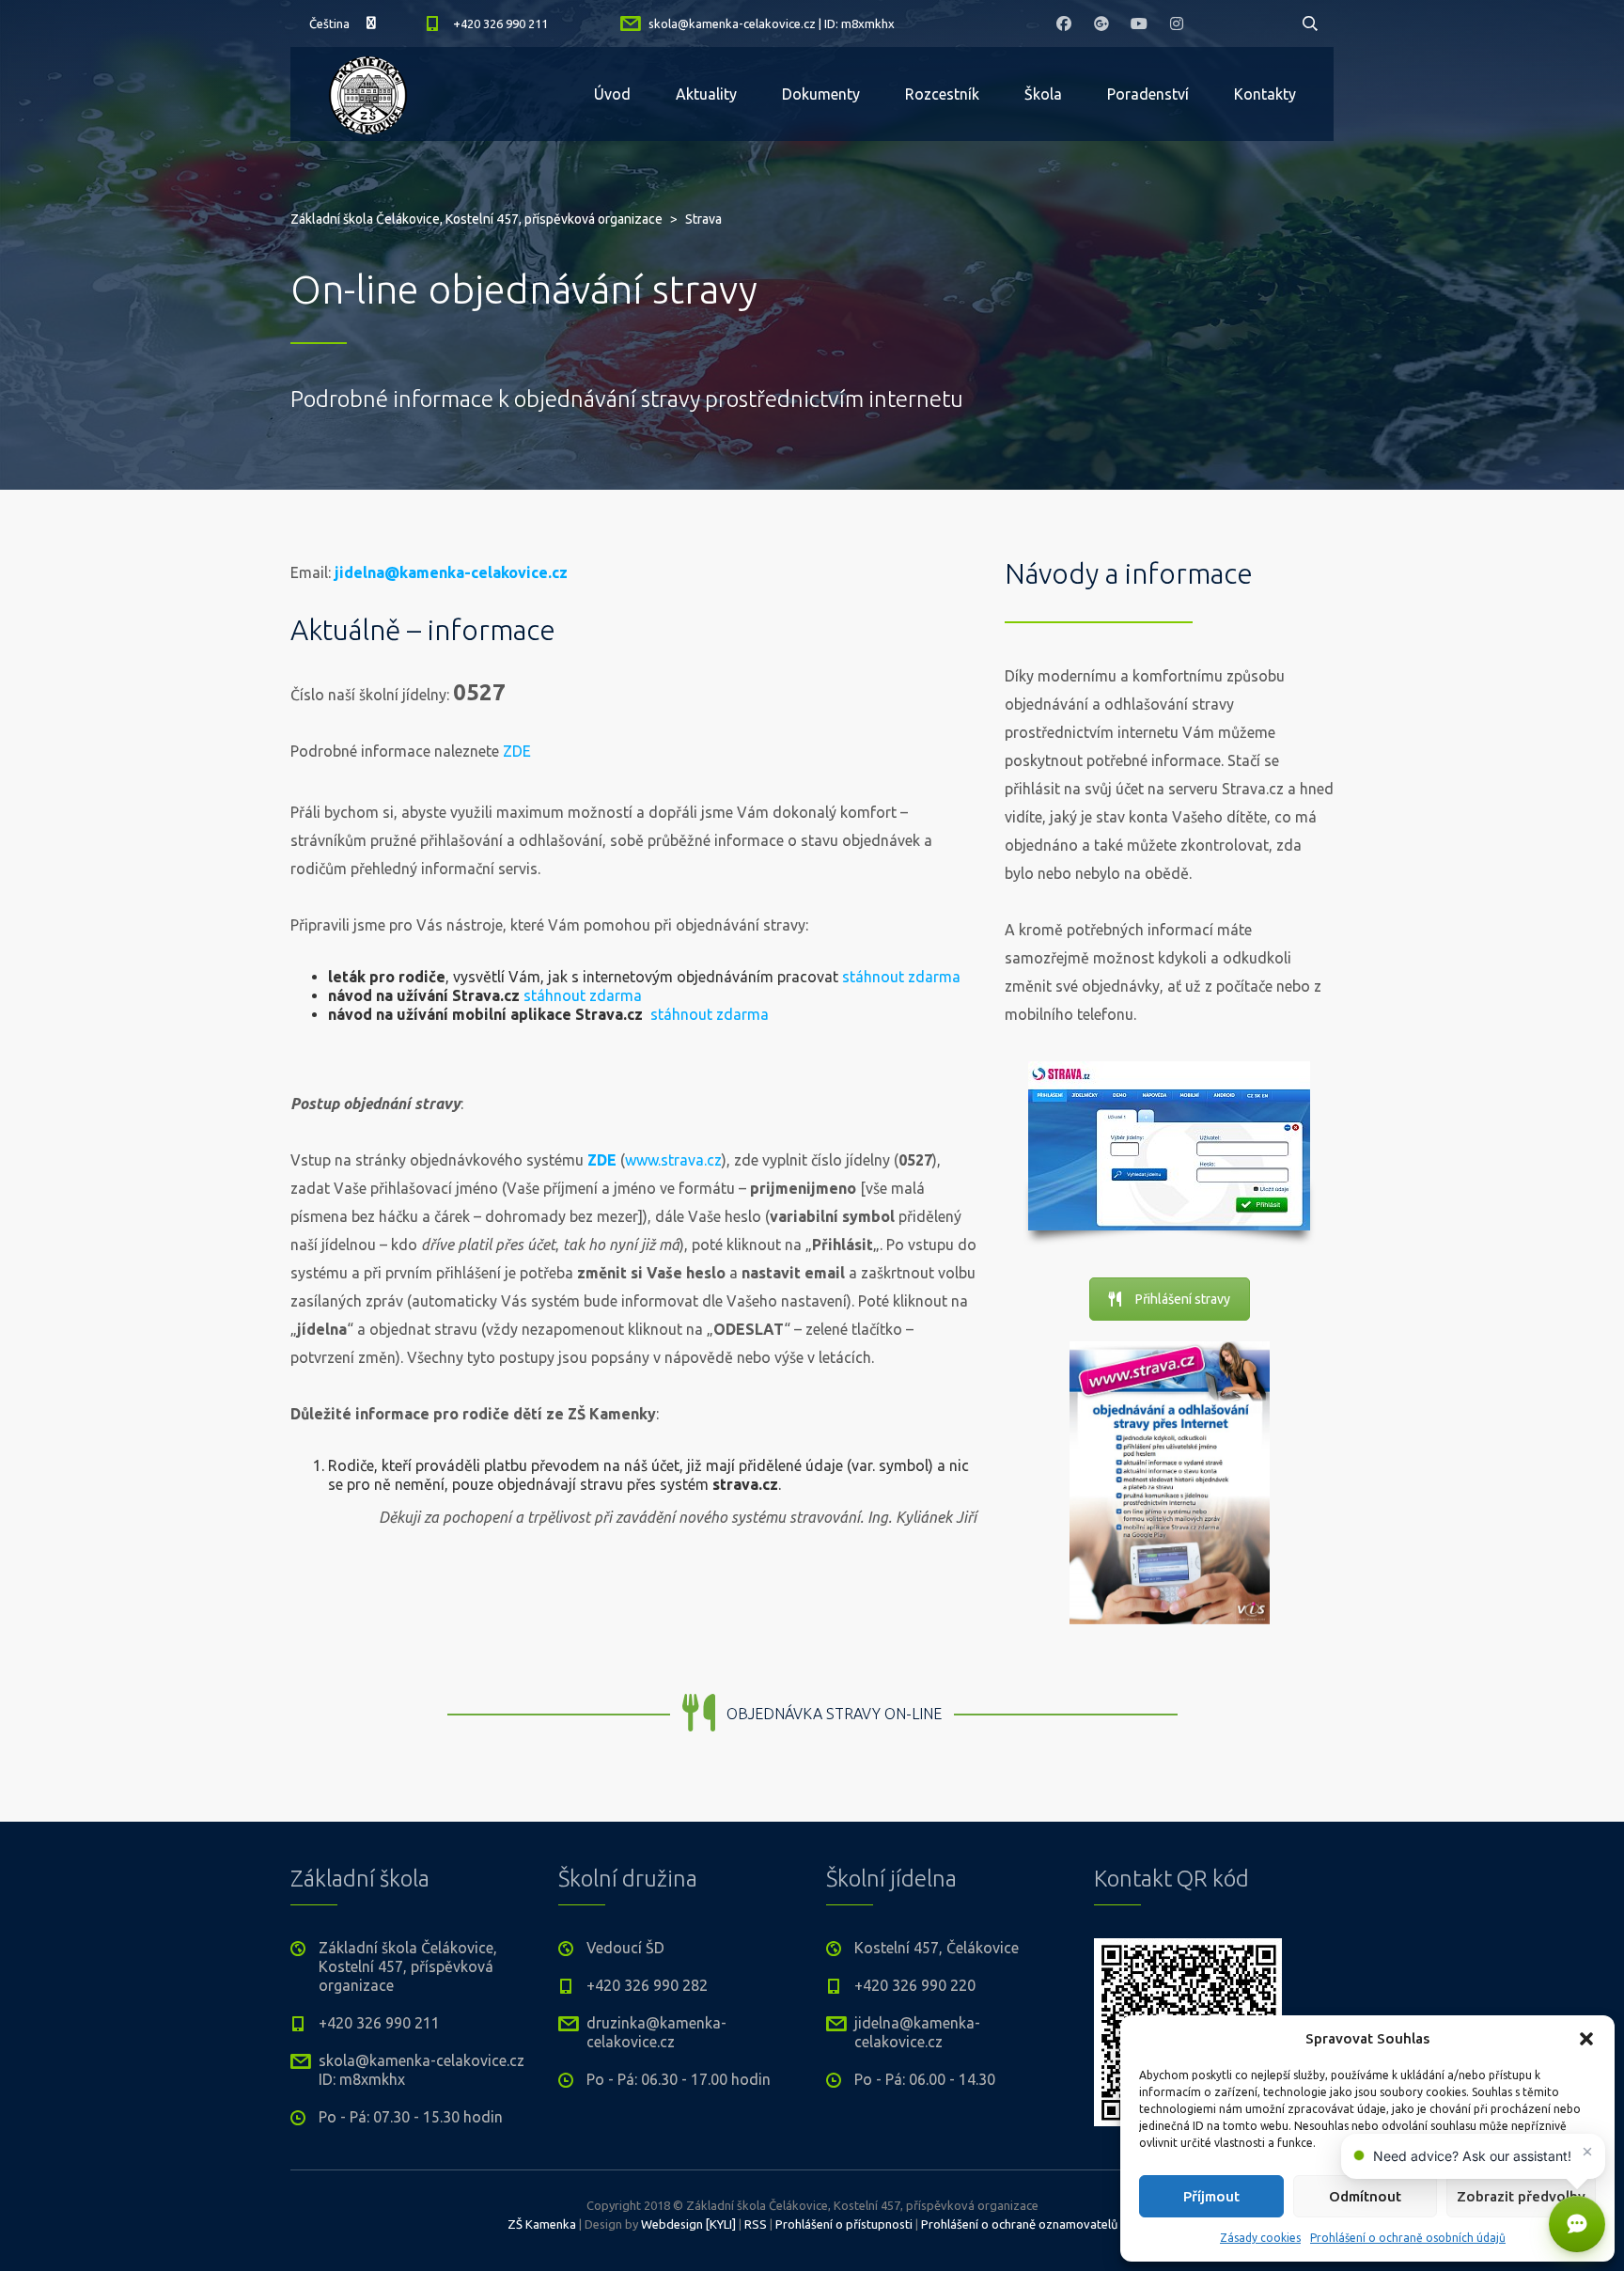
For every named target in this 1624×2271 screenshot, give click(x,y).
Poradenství (1148, 94)
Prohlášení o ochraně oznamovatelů (1019, 2224)
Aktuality (706, 94)
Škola (1043, 94)
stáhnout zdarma (901, 977)
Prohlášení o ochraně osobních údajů (1408, 2238)
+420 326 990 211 (500, 23)
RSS (756, 2224)
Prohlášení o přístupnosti (844, 2224)
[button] (1586, 2039)
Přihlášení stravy (1183, 1299)
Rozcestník (942, 94)
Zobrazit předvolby (1521, 2196)
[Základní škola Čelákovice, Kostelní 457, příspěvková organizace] (368, 94)
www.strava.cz (673, 1160)
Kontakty (1265, 94)
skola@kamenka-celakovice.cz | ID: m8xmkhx (772, 23)
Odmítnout (1365, 2196)
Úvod (612, 94)
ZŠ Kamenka (542, 2224)
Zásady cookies (1260, 2238)
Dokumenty (821, 94)
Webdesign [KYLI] (688, 2224)
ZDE (517, 751)
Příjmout (1211, 2196)
